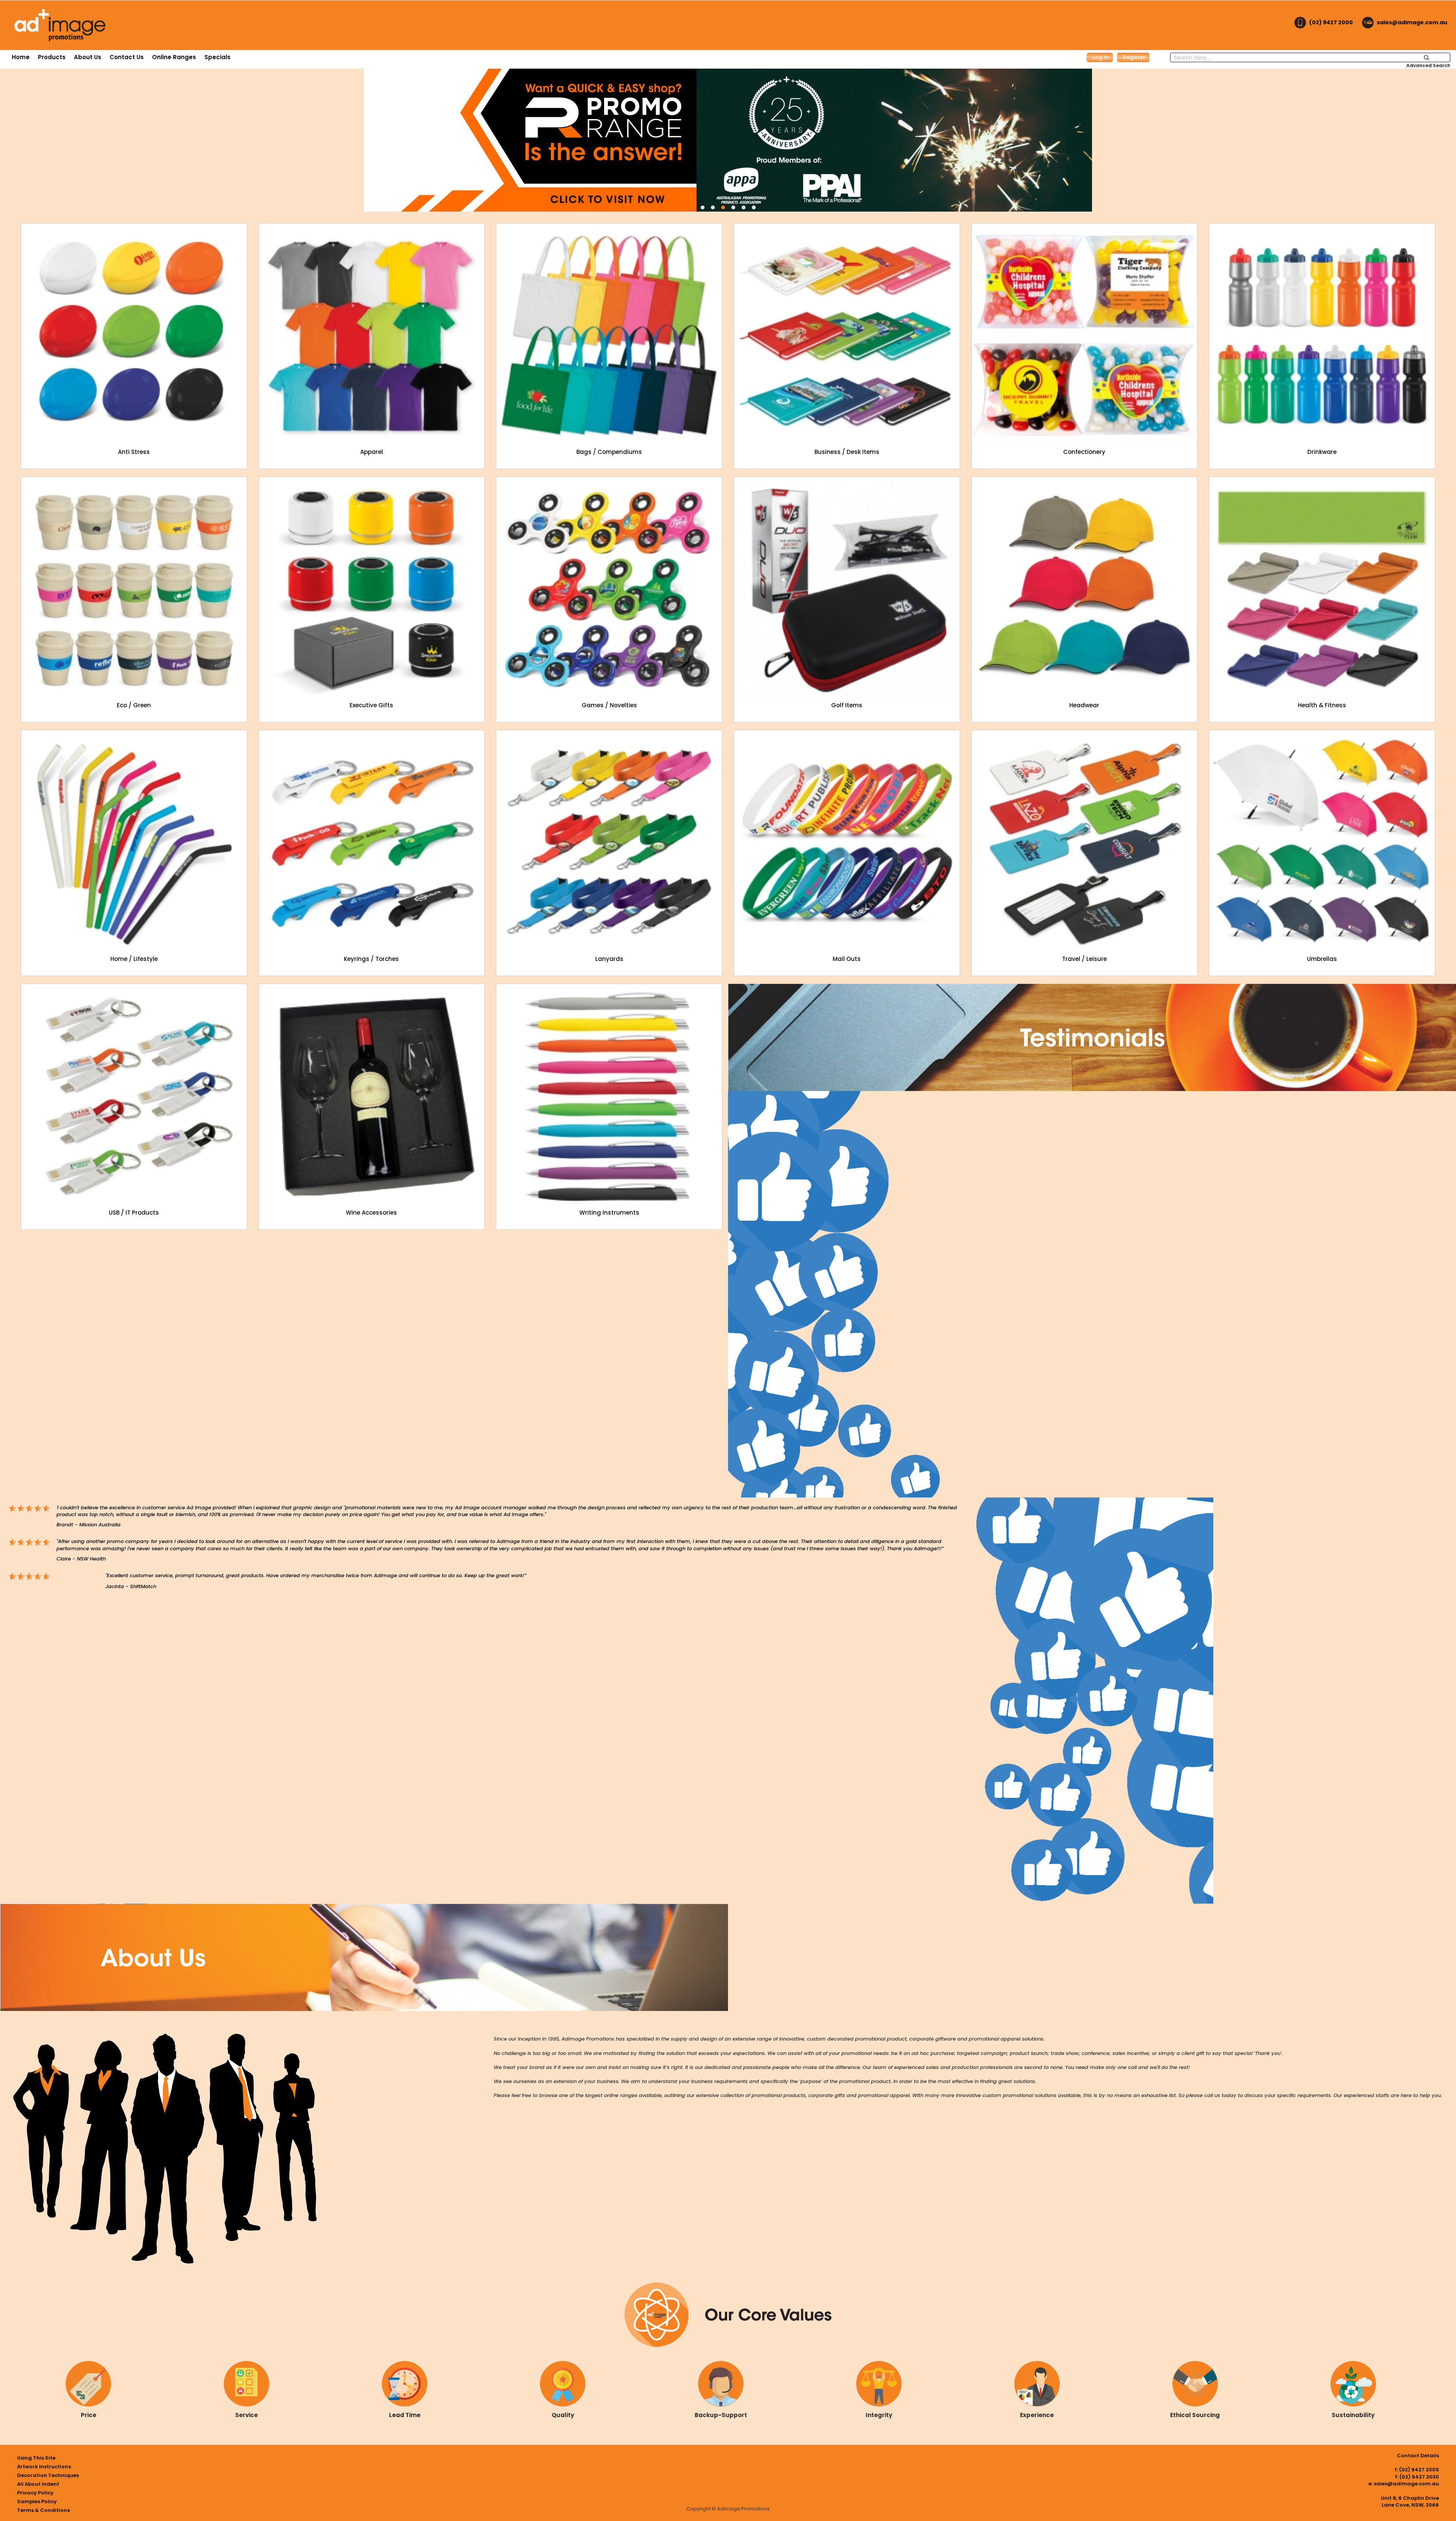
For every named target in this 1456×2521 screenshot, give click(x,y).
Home (21, 57)
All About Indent (38, 2484)
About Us (88, 57)
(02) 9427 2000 (1331, 22)
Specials (217, 57)
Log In (1101, 57)
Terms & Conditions (43, 2510)
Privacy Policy (35, 2493)
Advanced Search (1428, 65)
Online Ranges (174, 57)
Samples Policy (37, 2501)
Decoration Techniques (48, 2475)
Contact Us (127, 57)
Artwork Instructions (44, 2467)
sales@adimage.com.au (1412, 22)
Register (1134, 57)
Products (52, 57)
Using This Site (36, 2458)
